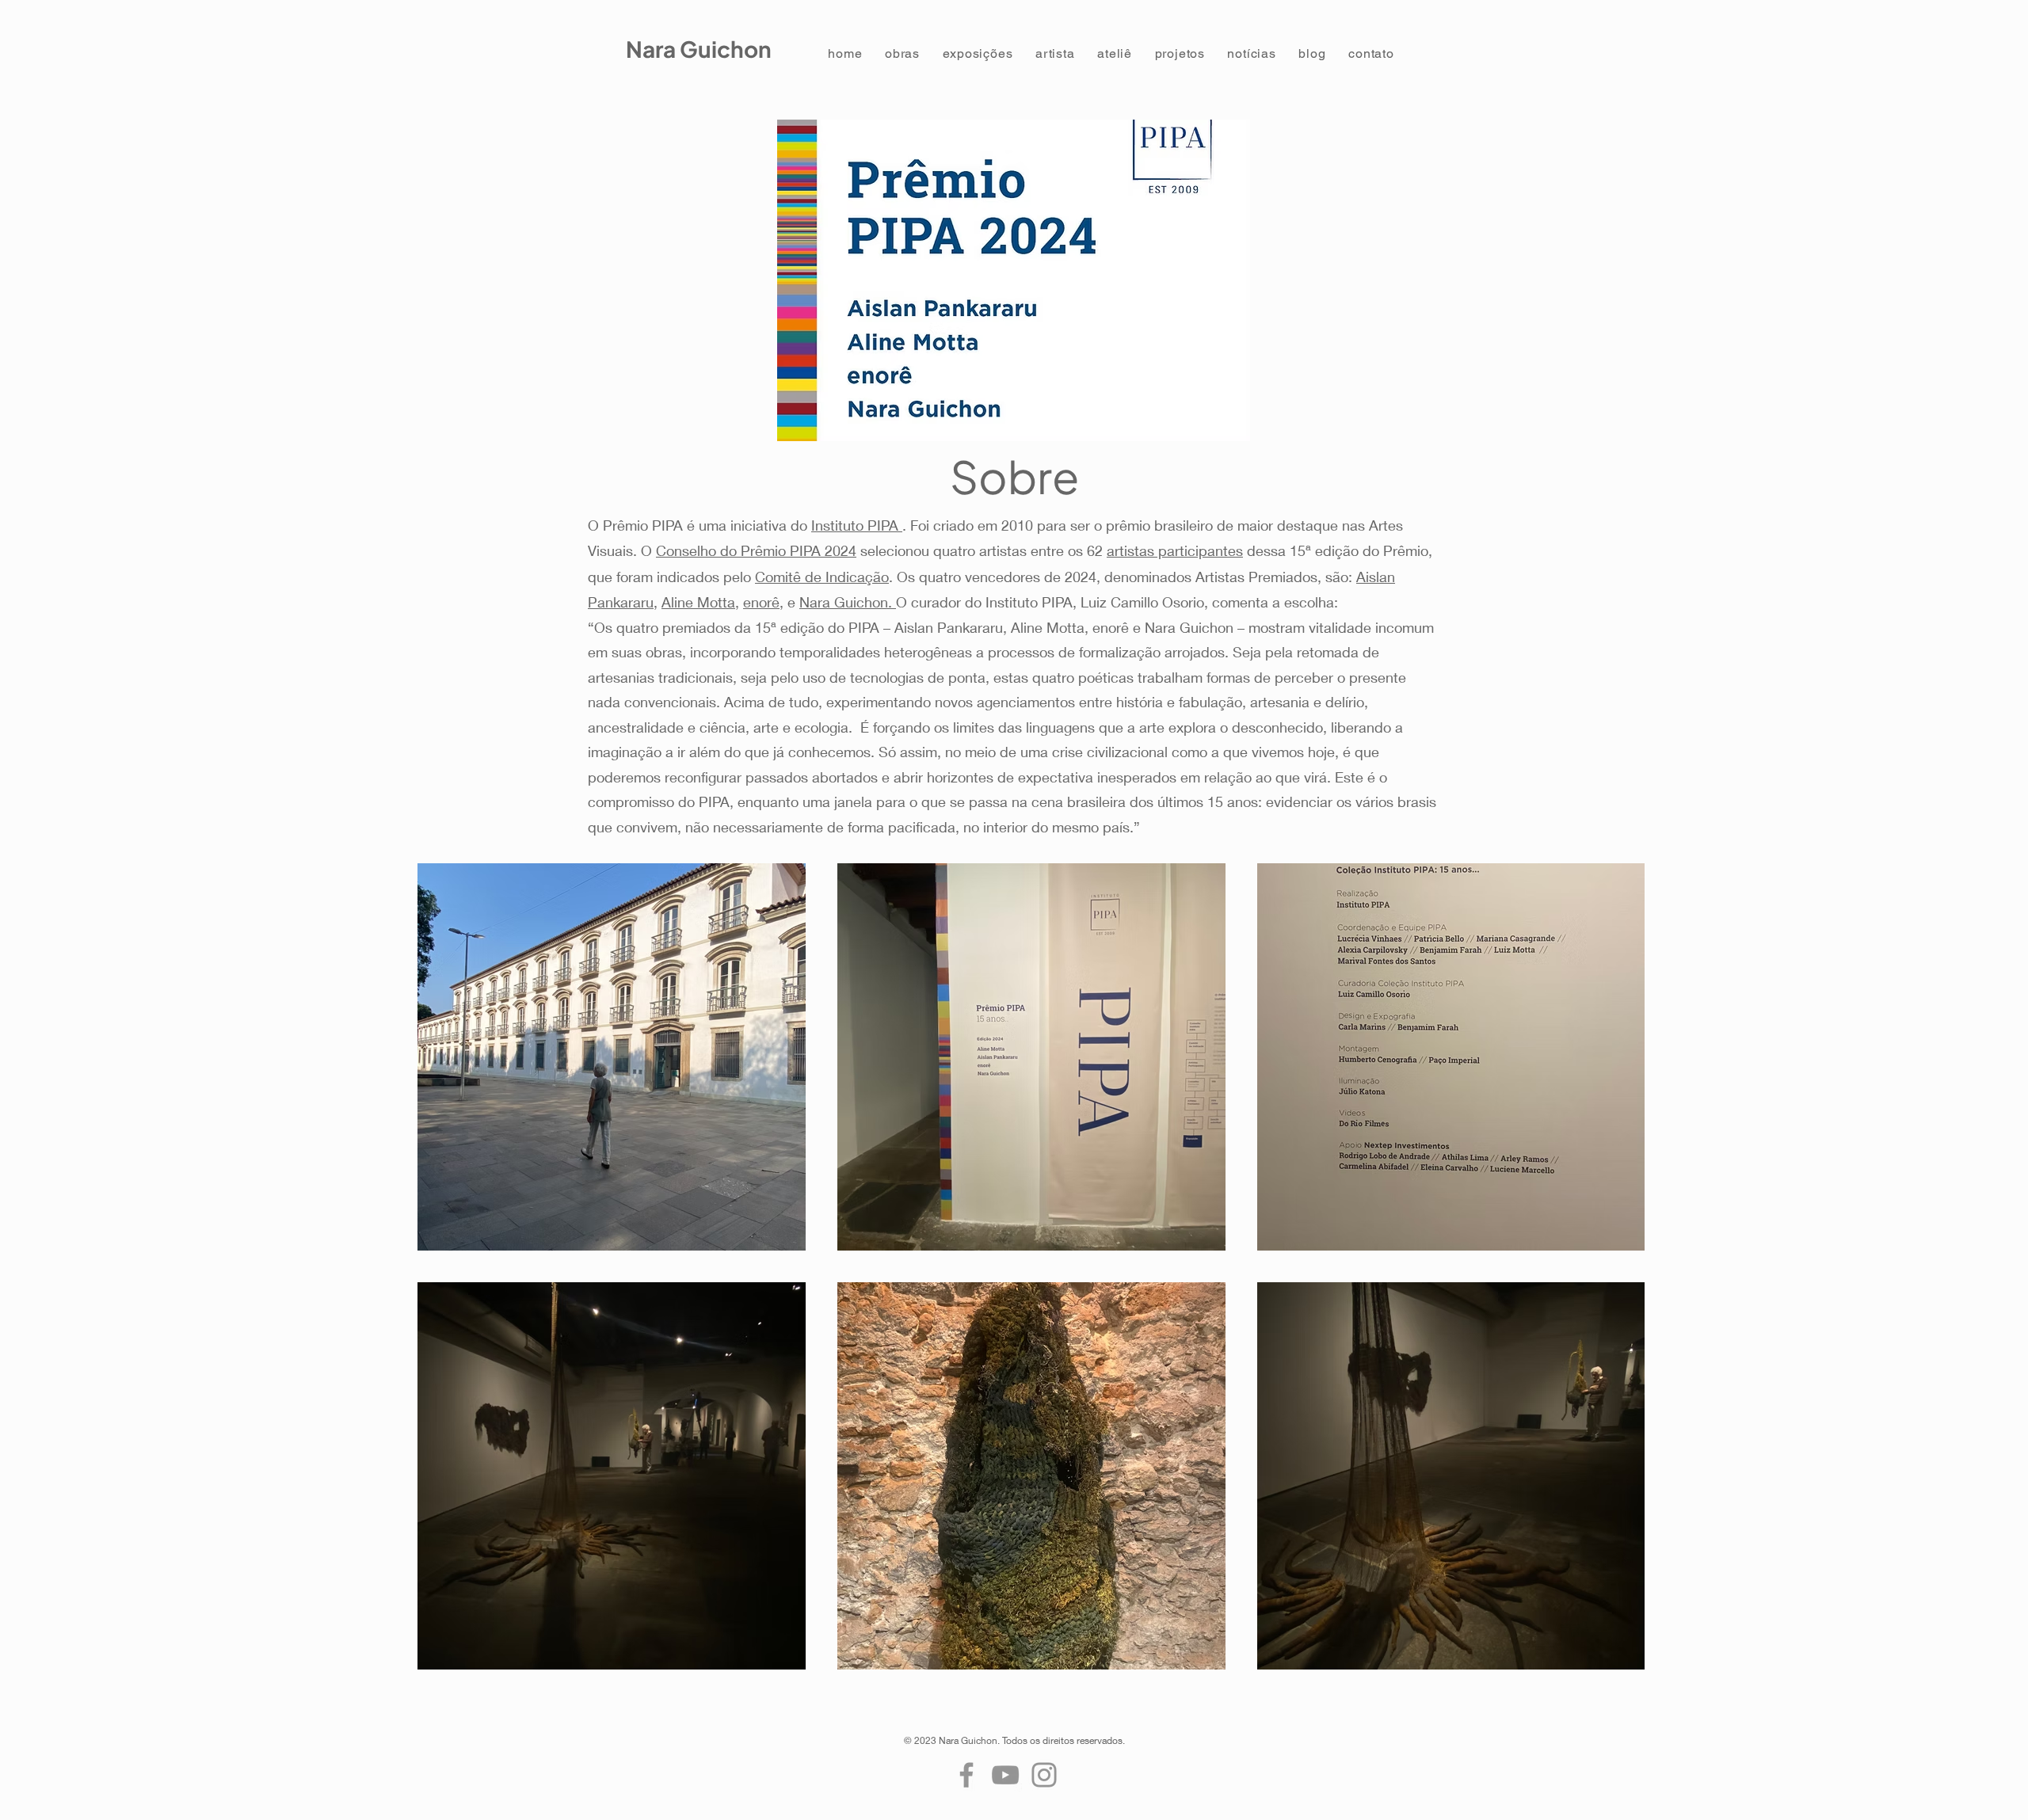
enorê (761, 602)
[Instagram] (1044, 1775)
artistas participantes (1175, 550)
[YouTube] (1005, 1775)
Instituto (839, 525)
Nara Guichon (699, 49)
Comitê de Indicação (822, 577)
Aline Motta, (700, 602)
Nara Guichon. (848, 602)
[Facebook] (966, 1775)
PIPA (885, 525)
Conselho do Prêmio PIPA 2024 (756, 550)
